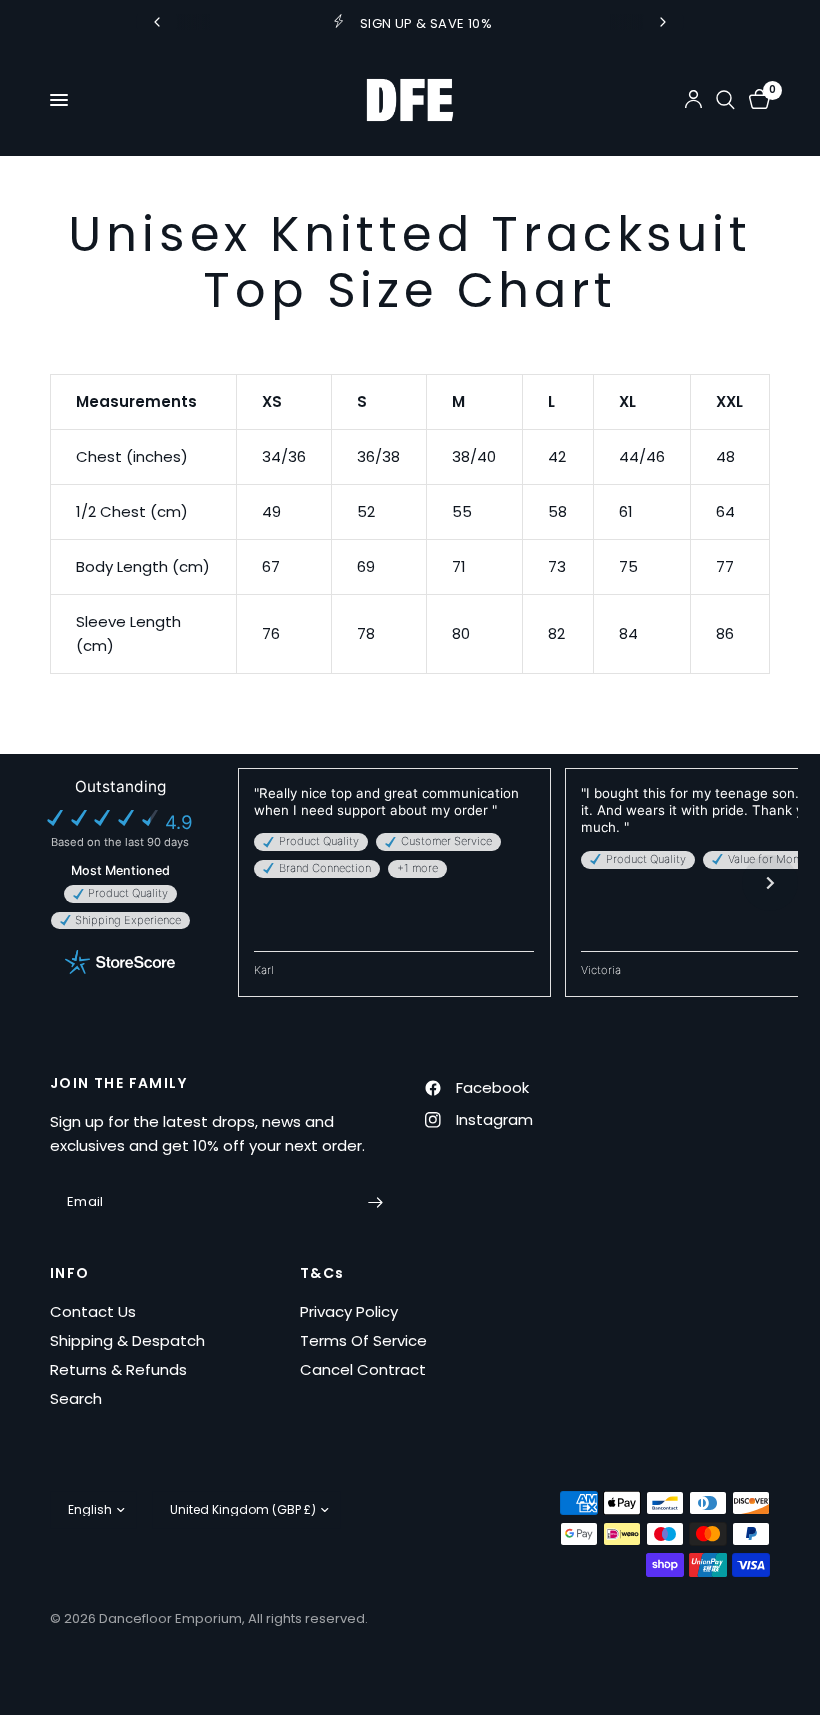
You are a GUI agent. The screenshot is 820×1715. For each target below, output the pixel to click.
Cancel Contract (363, 1369)
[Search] (725, 100)
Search (76, 1398)
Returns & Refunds (118, 1369)
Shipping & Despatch (127, 1340)
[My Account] (693, 100)
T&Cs (322, 1273)
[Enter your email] (375, 1202)
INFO (70, 1273)
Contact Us (93, 1311)
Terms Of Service (363, 1340)
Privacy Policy (349, 1311)
